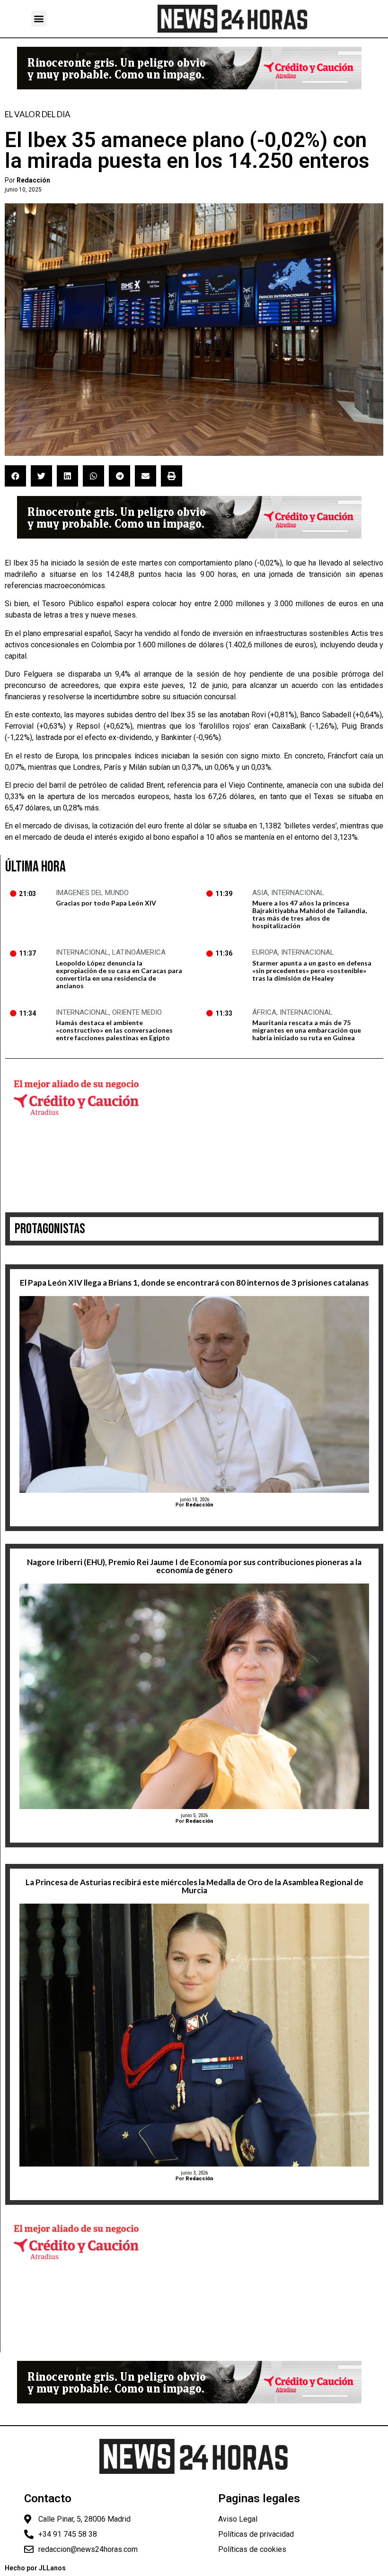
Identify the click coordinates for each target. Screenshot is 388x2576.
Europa (265, 952)
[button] (39, 19)
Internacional (298, 893)
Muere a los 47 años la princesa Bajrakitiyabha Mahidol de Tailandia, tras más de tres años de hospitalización (309, 914)
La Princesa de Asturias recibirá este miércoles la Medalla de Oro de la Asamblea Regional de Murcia (194, 1886)
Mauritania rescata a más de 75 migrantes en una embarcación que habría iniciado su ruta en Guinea (307, 1030)
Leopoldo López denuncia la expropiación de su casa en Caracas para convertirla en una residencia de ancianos (119, 974)
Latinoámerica (139, 952)
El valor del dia (38, 114)
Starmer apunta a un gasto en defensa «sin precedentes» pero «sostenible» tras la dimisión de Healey (312, 970)
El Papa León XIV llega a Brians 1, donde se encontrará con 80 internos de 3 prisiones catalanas (194, 1283)
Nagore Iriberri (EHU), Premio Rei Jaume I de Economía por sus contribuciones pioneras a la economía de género (194, 1566)
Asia (260, 893)
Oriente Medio (137, 1012)
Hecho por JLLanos (35, 2568)
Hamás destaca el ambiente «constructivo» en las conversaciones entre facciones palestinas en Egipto (114, 1030)
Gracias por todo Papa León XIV (106, 903)
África (264, 1012)
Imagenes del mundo (92, 893)
